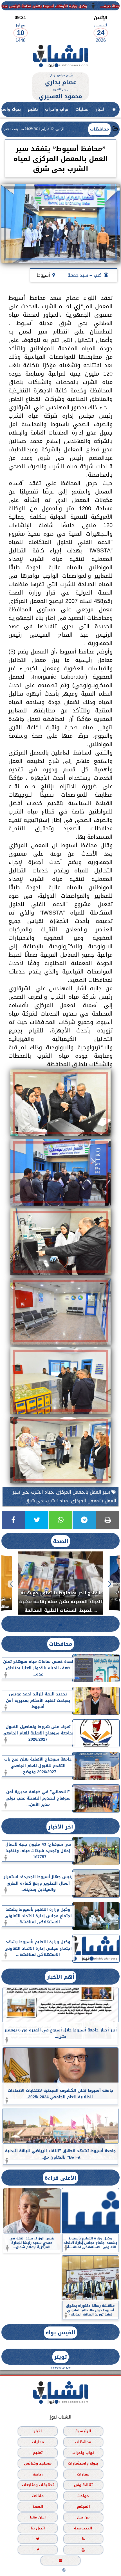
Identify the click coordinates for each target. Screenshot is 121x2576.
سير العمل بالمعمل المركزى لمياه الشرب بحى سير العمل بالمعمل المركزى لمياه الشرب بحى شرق (64, 1496)
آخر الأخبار (61, 1827)
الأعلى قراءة (60, 2178)
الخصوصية (83, 2528)
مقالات (38, 2496)
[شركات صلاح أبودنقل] (60, 69)
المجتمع (83, 2507)
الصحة (61, 1541)
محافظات (99, 129)
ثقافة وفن (83, 2485)
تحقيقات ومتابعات (38, 2485)
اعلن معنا (38, 2517)
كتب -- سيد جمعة (85, 275)
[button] (110, 1584)
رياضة (38, 2474)
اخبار (100, 109)
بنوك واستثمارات (83, 2464)
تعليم (33, 109)
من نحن (83, 2517)
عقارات (83, 2474)
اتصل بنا (38, 2528)
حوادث (83, 2496)
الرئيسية (83, 2431)
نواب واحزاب (57, 109)
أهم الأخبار (61, 1977)
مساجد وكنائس (38, 2464)
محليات (82, 109)
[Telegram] (84, 1520)
